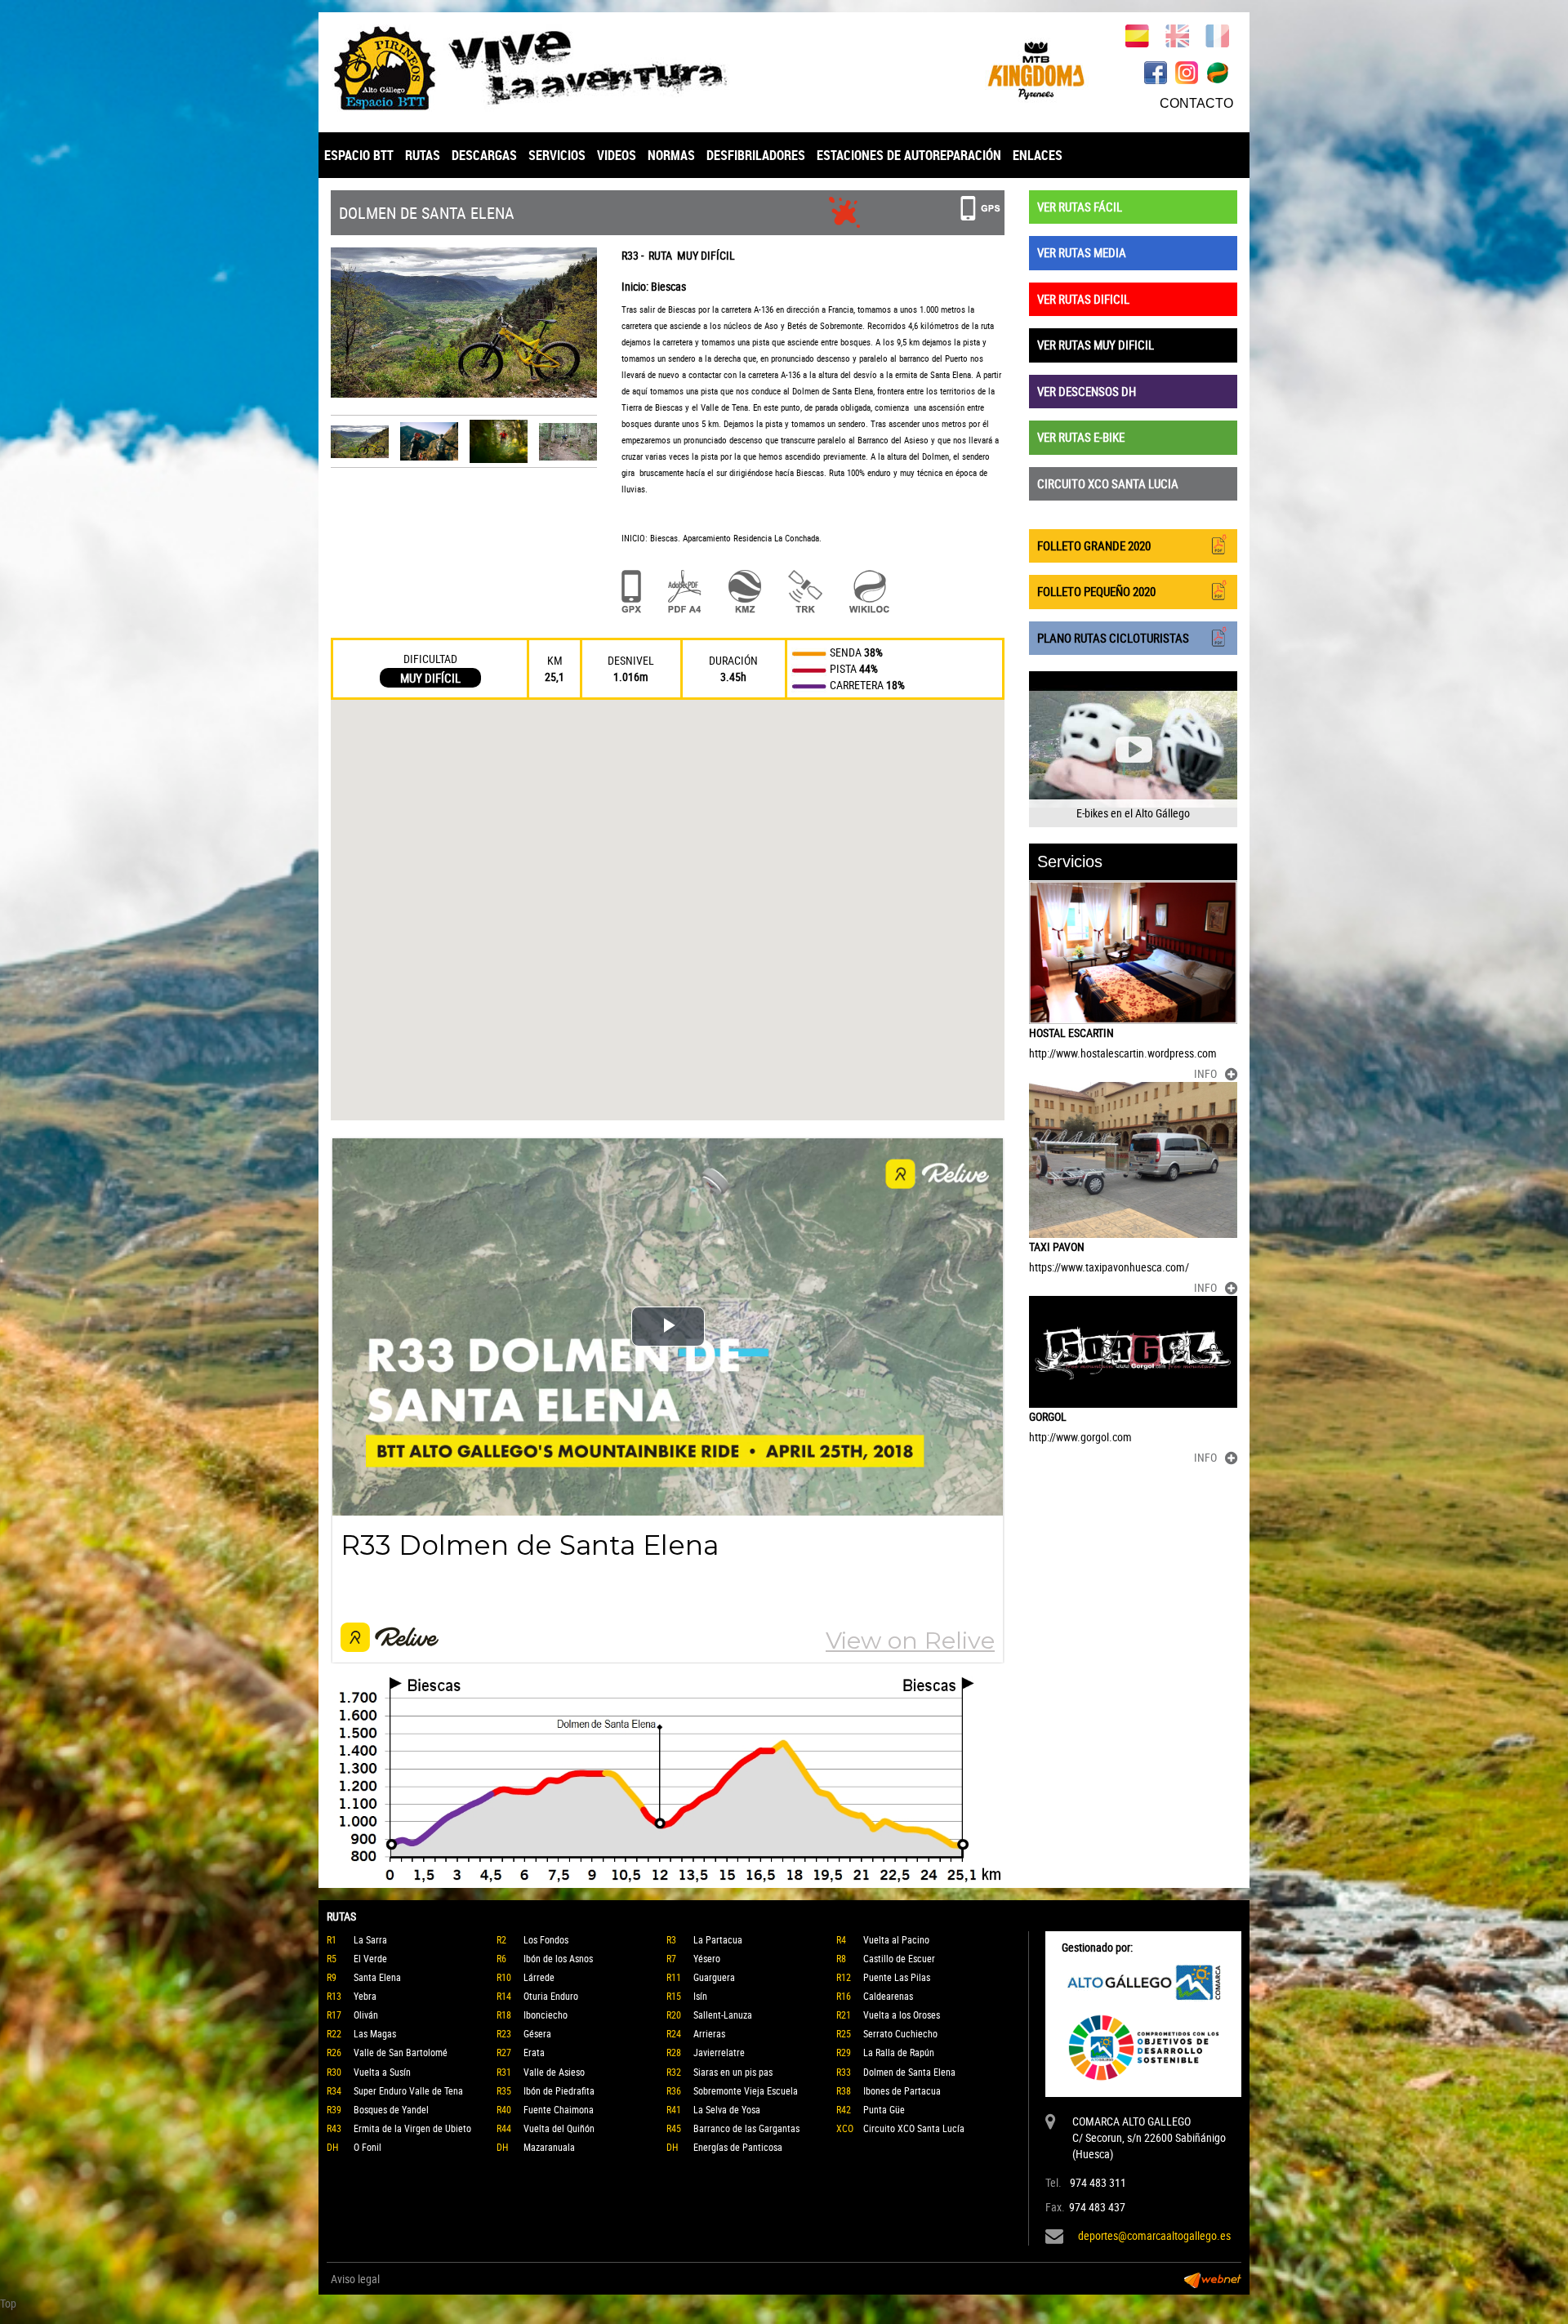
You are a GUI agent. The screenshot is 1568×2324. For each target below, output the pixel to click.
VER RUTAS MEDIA (1082, 252)
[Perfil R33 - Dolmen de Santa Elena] (668, 1780)
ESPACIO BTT (359, 155)
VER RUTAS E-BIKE (1081, 437)
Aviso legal (355, 2279)
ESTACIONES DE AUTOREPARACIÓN (909, 155)
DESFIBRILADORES (756, 155)
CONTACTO (1196, 103)
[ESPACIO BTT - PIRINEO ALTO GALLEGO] (551, 68)
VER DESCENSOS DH (1087, 391)
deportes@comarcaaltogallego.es (1154, 2235)
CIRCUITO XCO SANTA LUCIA (1108, 483)
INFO (1205, 1073)
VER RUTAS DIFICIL (1083, 299)
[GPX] (631, 591)
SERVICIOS (557, 155)
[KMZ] (745, 591)
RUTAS (423, 155)
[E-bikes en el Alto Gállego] (1133, 749)
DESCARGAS (484, 155)
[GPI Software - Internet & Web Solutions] (1213, 2279)
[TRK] (805, 591)
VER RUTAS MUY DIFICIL (1096, 345)
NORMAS (671, 155)
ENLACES (1038, 155)
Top (8, 2303)
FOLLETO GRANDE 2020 (1094, 545)
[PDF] (685, 591)
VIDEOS (617, 155)
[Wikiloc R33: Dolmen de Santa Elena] (869, 591)
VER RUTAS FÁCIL (1080, 207)
